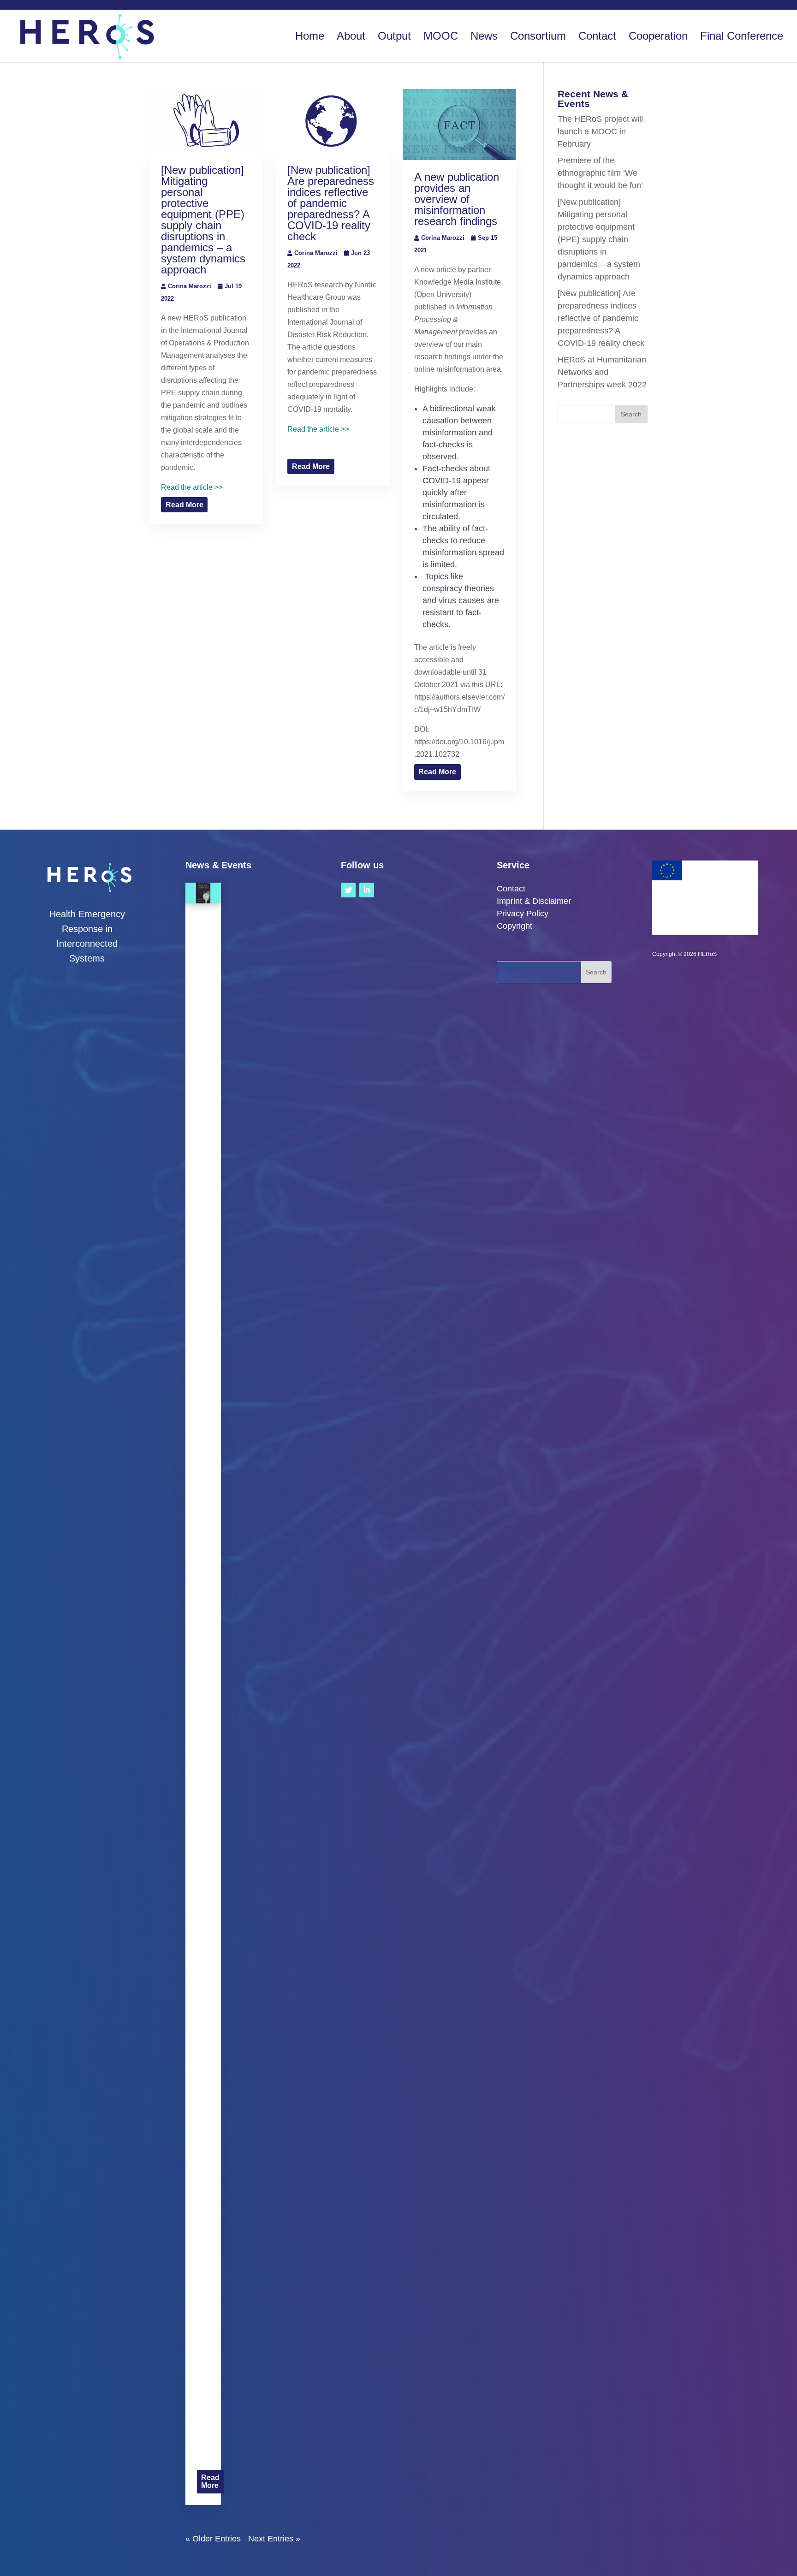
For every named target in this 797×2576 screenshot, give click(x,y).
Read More (184, 505)
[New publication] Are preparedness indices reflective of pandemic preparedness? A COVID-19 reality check (331, 203)
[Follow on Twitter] (348, 890)
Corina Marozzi (190, 286)
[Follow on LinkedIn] (367, 890)
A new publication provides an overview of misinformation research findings (457, 199)
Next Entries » (274, 2539)
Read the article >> (192, 487)
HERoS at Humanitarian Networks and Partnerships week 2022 (602, 372)
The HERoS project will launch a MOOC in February (600, 131)
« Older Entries (213, 2539)
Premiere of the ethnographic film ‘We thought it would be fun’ (600, 173)
